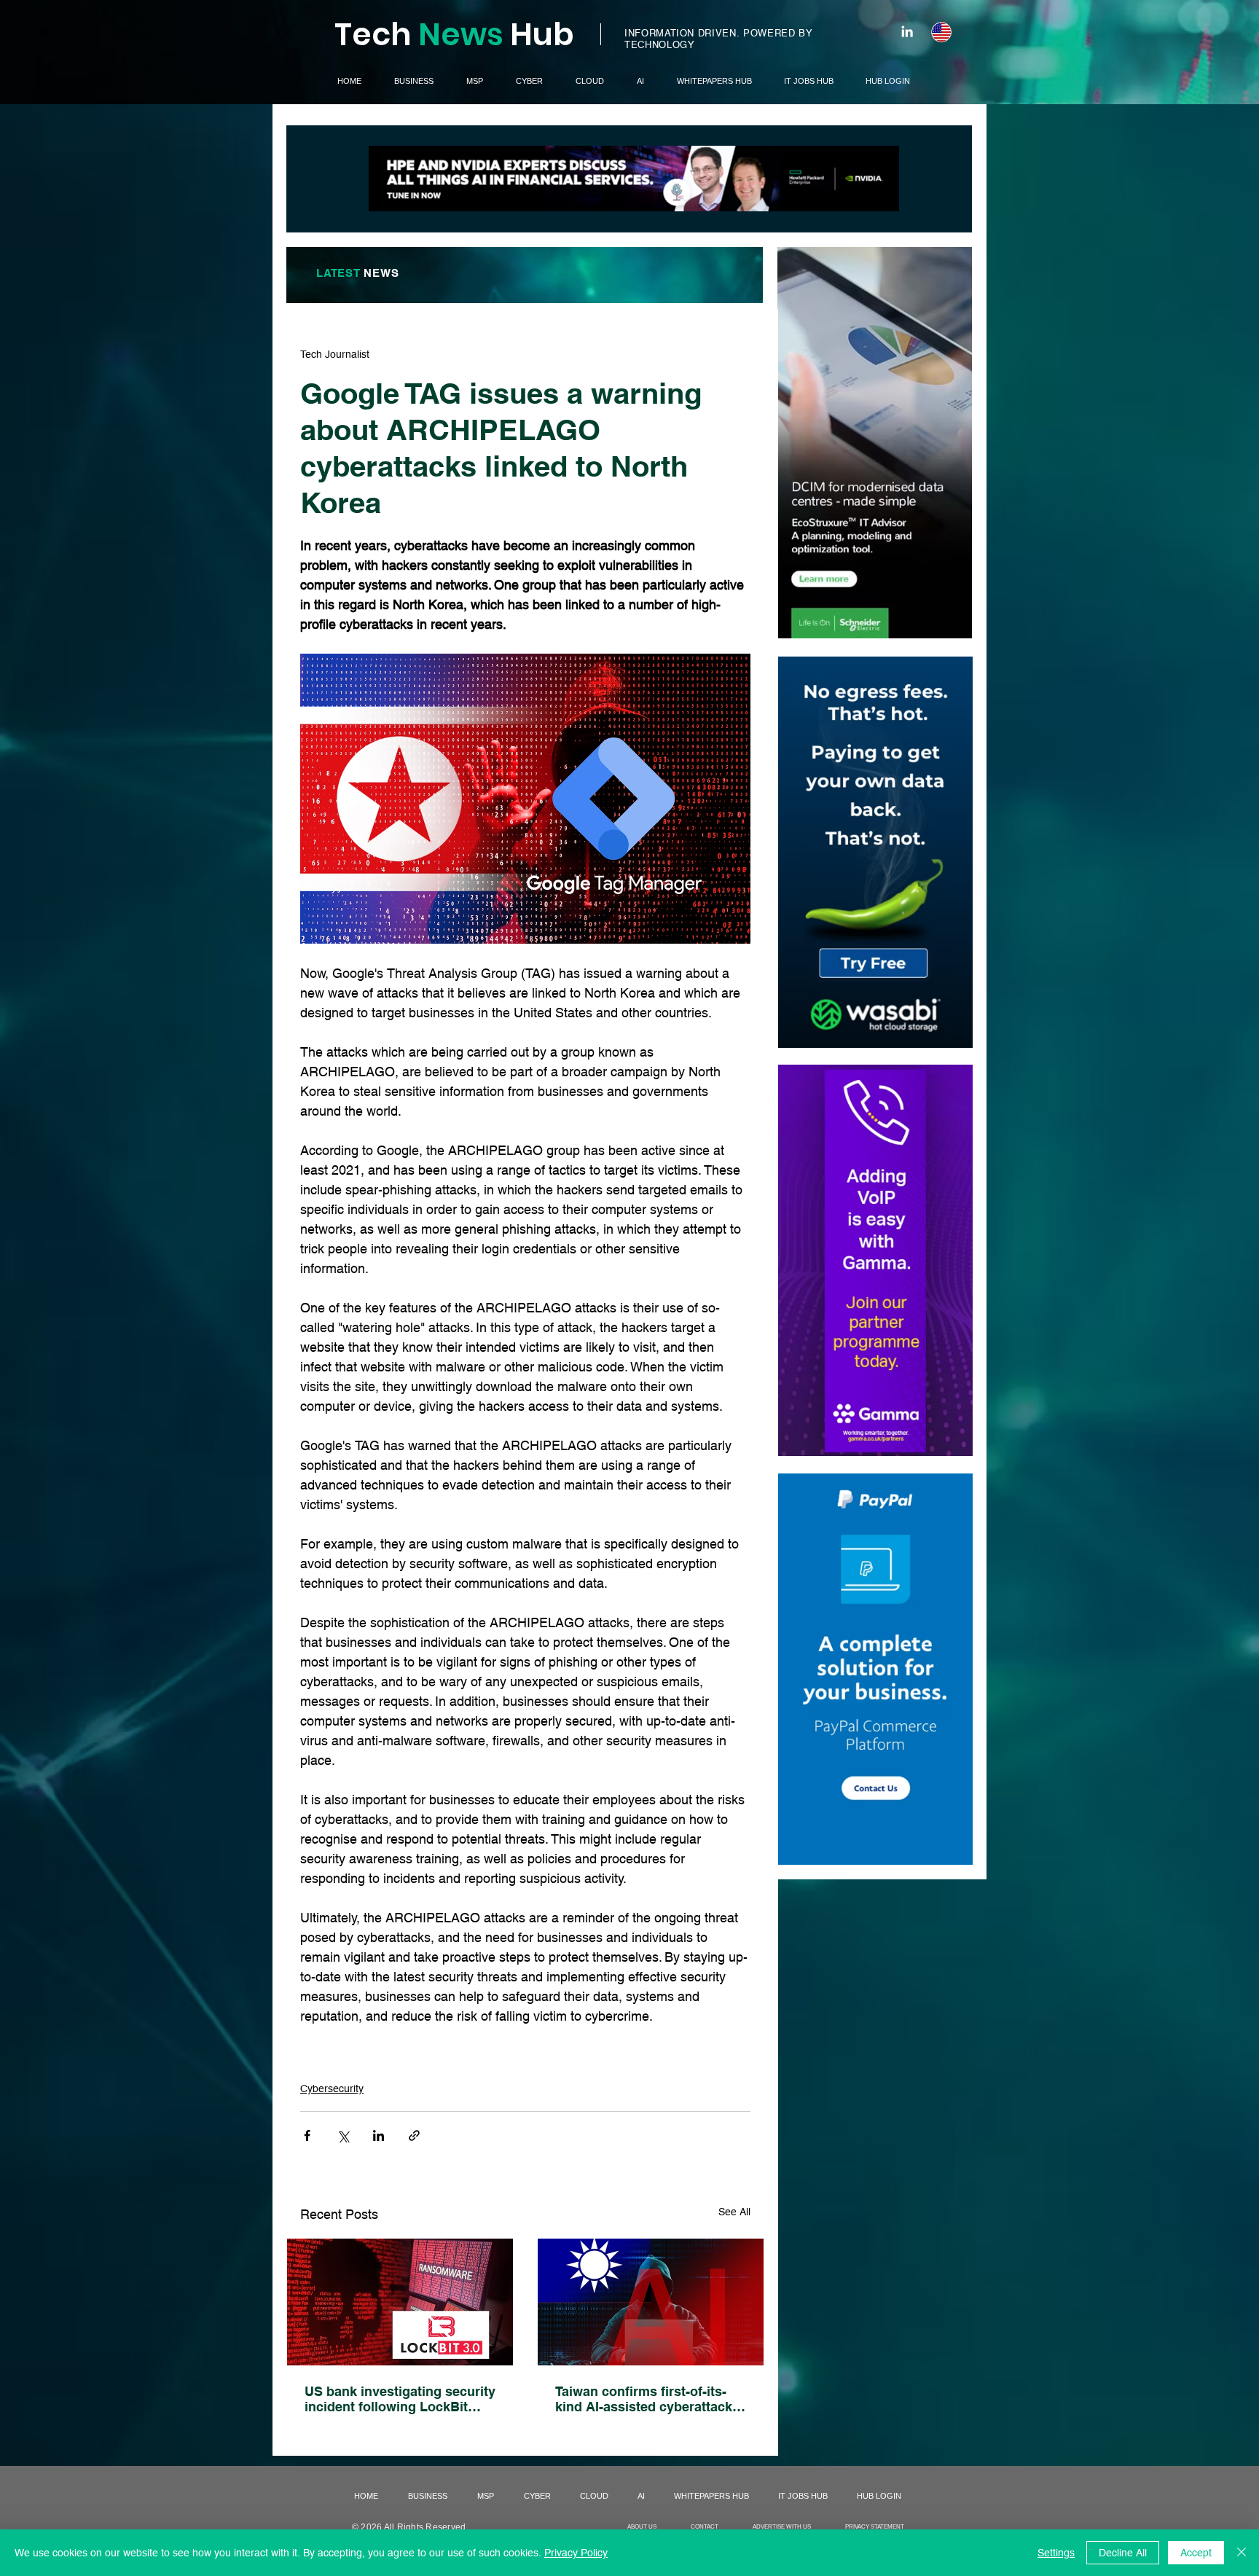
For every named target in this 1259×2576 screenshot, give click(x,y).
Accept (1196, 2553)
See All (734, 2212)
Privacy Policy (576, 2553)
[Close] (1242, 2553)
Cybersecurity (332, 2088)
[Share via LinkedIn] (379, 2135)
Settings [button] (1056, 2553)
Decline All (1123, 2553)
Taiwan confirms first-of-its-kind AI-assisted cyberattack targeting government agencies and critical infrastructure (644, 2399)
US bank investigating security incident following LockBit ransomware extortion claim (400, 2399)
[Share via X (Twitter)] (343, 2135)
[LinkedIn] (907, 31)
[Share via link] (414, 2135)
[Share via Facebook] (307, 2135)
